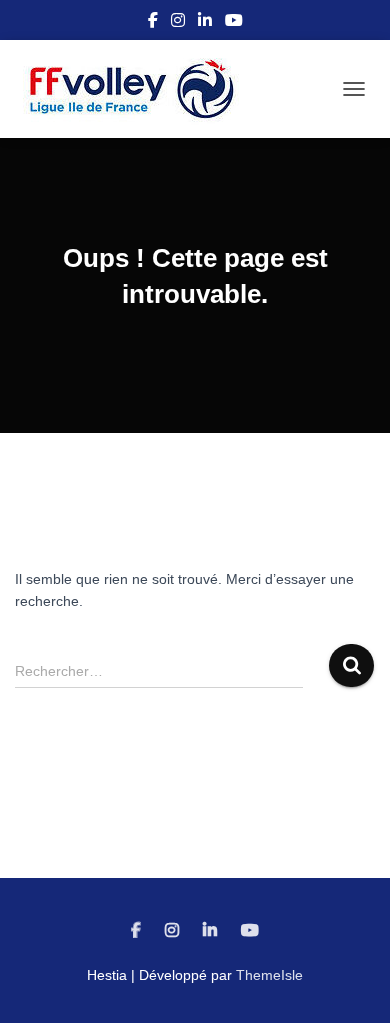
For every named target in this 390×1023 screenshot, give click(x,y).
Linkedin (205, 23)
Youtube (234, 23)
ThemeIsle (269, 975)
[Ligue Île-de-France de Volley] (140, 89)
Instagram (178, 23)
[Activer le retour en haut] (350, 983)
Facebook (153, 23)
